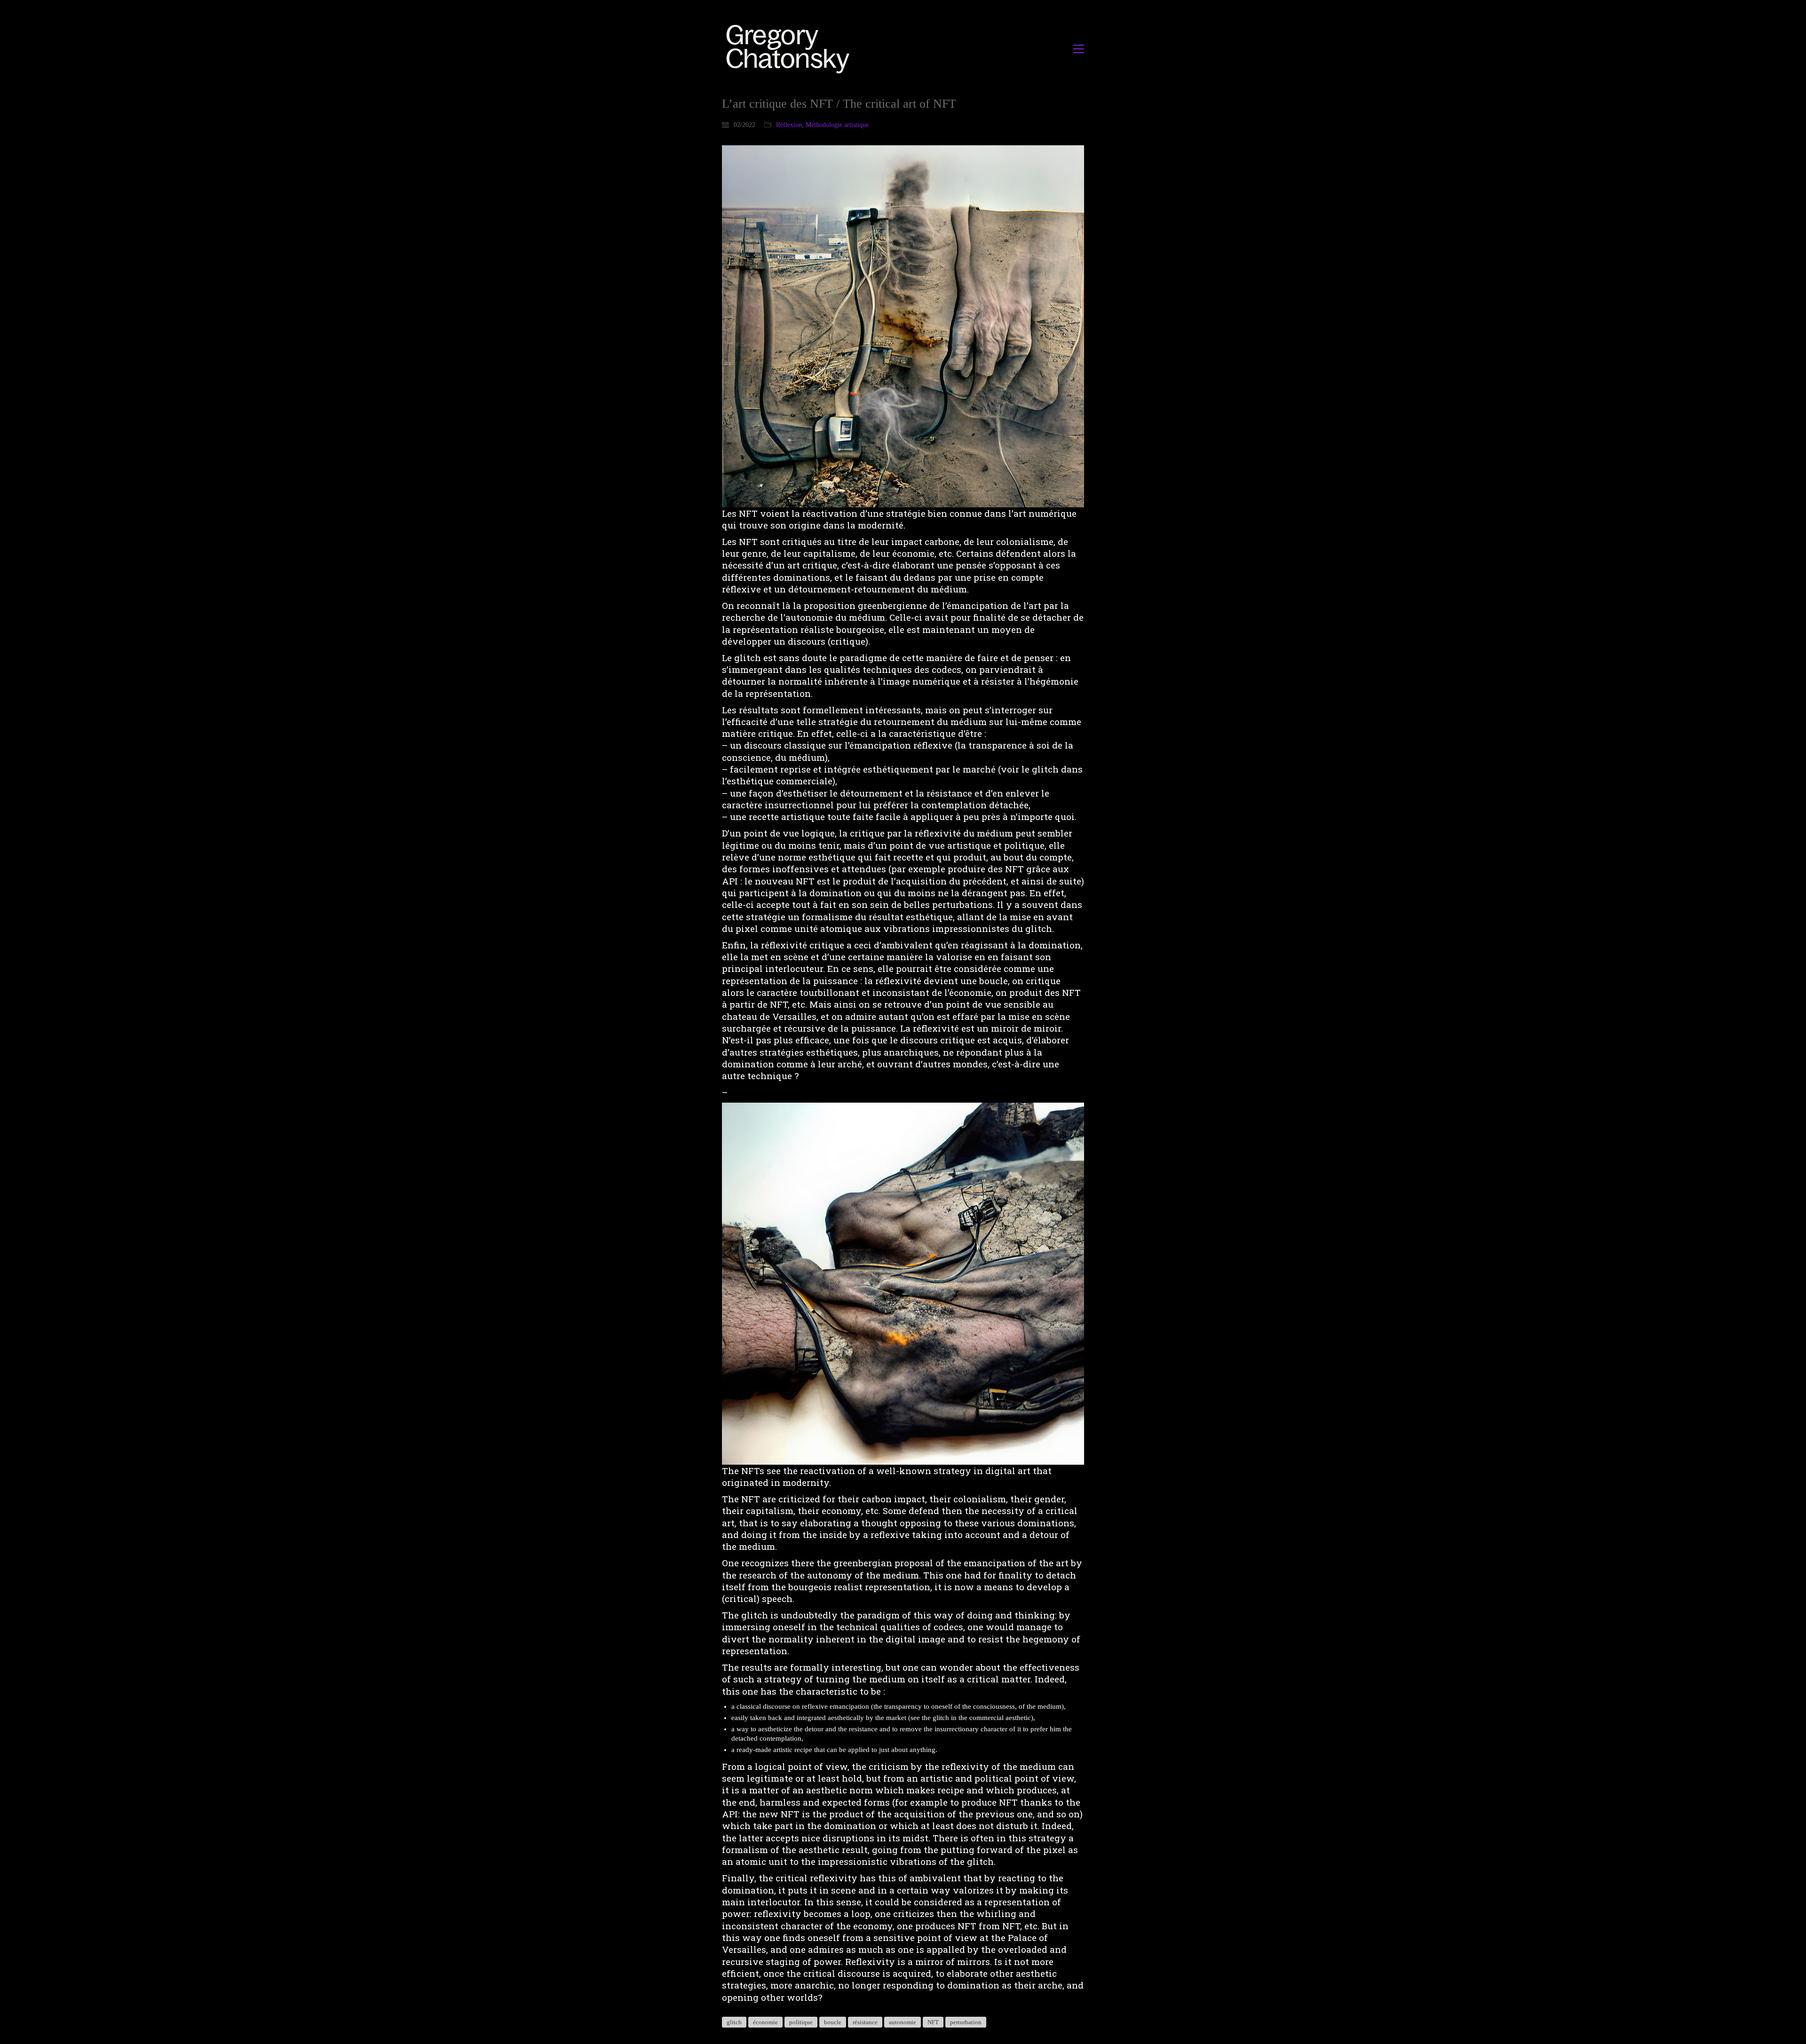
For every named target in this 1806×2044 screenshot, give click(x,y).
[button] (1079, 49)
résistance (865, 2022)
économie (765, 2022)
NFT (933, 2022)
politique (801, 2022)
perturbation (966, 2022)
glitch (734, 2022)
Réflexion (789, 125)
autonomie (903, 2022)
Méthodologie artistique (837, 125)
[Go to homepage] (790, 49)
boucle (833, 2022)
